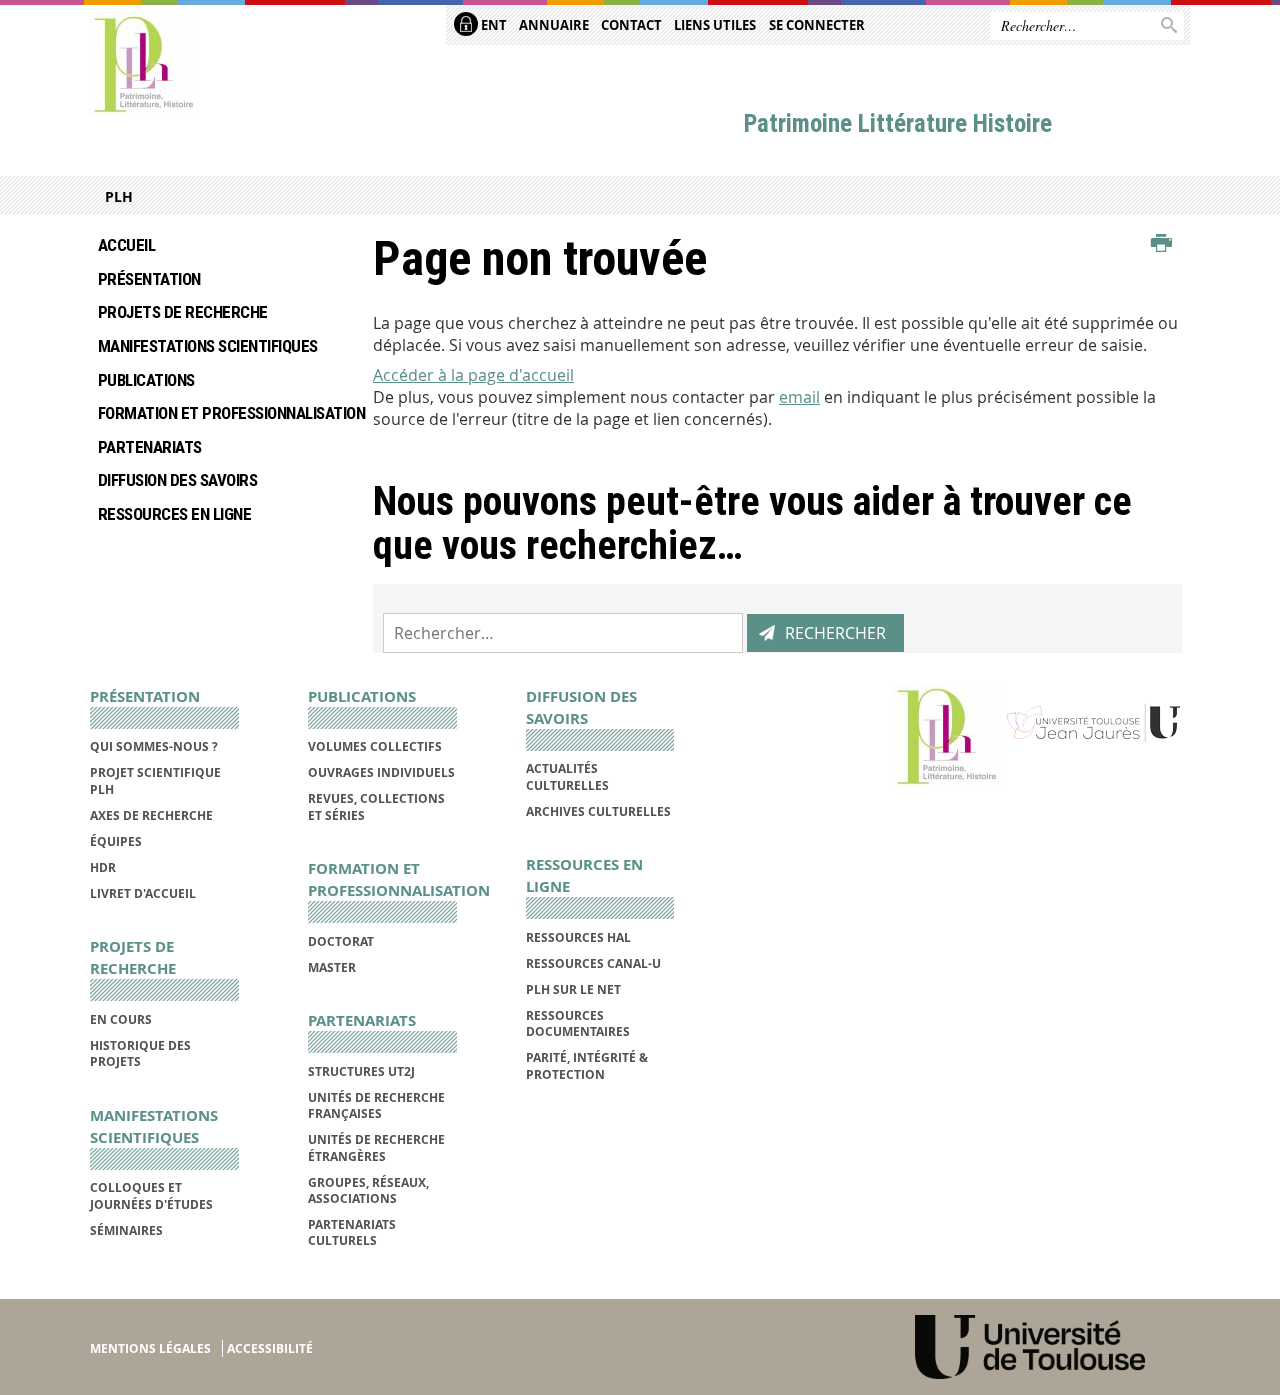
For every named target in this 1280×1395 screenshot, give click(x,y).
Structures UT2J (361, 1071)
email (799, 397)
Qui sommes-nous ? (154, 746)
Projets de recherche (183, 312)
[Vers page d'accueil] (144, 65)
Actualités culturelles (567, 776)
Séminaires (126, 1230)
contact (631, 25)
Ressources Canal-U (593, 963)
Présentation (149, 279)
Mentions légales (150, 1348)
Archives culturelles (598, 811)
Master (332, 967)
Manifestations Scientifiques (208, 346)
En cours (121, 1019)
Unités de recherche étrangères (376, 1147)
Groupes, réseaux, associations (368, 1190)
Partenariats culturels (352, 1232)
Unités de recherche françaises (376, 1105)
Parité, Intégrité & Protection (587, 1065)
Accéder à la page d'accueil (473, 375)
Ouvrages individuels (381, 772)
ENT (492, 25)
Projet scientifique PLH (155, 780)
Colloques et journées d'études (151, 1195)
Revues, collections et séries (376, 806)
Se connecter (817, 25)
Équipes (116, 841)
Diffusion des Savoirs (177, 480)
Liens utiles (715, 25)
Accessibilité (270, 1348)
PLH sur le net (573, 989)
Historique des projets (140, 1053)
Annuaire (554, 25)
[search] (563, 633)
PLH (119, 196)
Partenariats (150, 447)
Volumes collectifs (375, 746)
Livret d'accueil (143, 893)
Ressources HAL (578, 937)
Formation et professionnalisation (220, 413)
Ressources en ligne (174, 514)
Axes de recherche (151, 815)
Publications (146, 380)
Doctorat (341, 941)
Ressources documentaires (578, 1023)
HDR (103, 867)
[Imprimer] (1161, 244)
